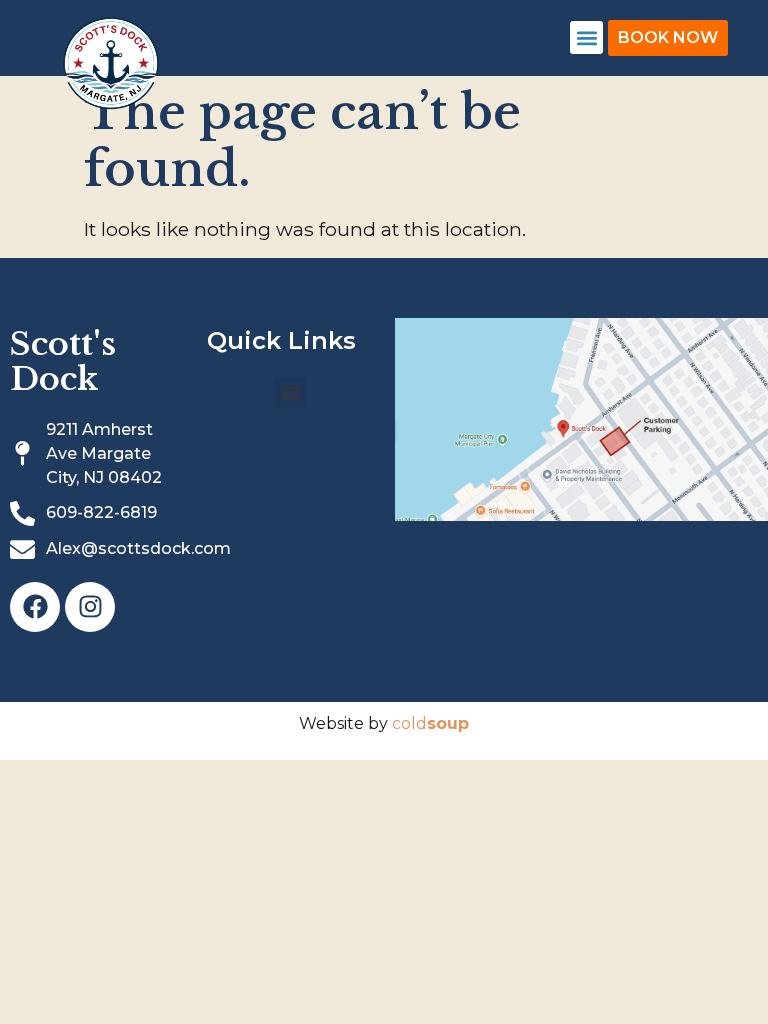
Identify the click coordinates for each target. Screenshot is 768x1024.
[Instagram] (90, 607)
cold (430, 723)
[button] (586, 37)
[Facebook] (35, 607)
